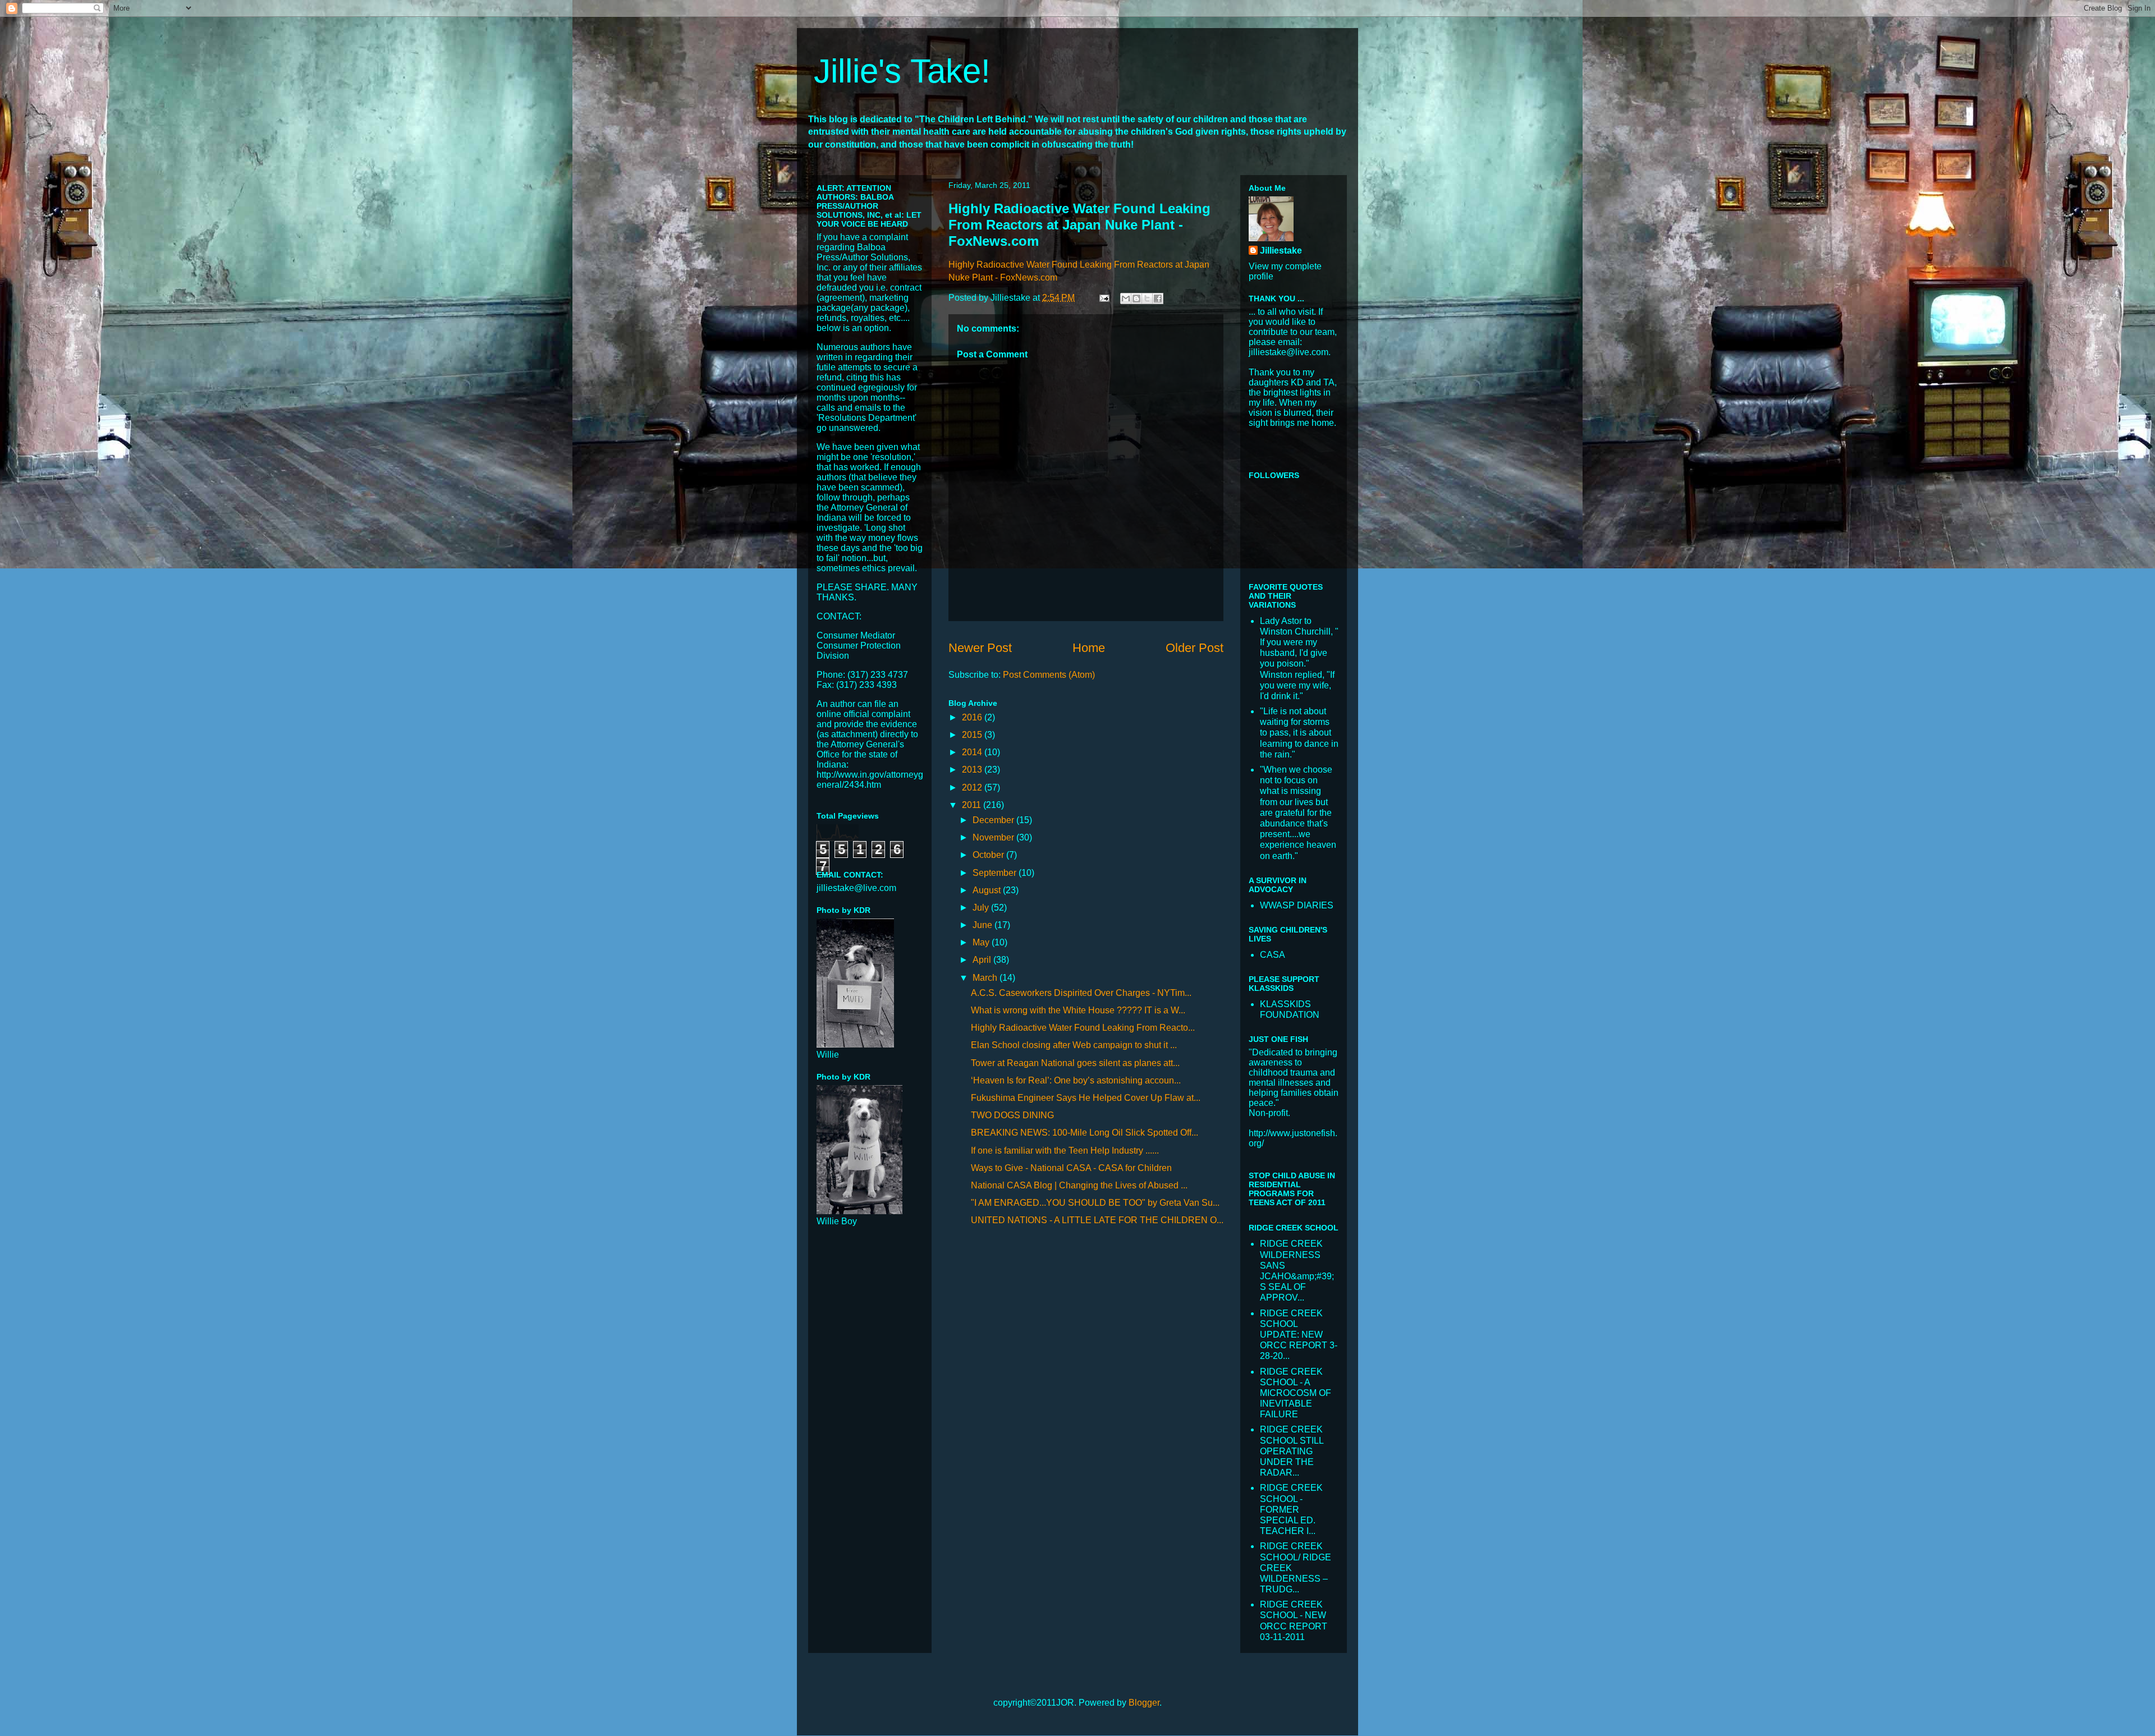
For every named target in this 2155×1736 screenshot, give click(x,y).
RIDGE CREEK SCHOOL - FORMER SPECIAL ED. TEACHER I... (1291, 1509)
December (994, 820)
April (983, 960)
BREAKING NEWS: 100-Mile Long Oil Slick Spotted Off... (1085, 1133)
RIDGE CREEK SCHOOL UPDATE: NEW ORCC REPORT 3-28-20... (1299, 1335)
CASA (1273, 955)
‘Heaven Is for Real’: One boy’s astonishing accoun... (1076, 1080)
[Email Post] (1103, 298)
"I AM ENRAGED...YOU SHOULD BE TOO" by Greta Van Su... (1095, 1203)
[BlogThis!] (1136, 298)
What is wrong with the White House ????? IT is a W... (1078, 1010)
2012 (973, 787)
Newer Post (980, 648)
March (986, 978)
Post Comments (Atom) (1049, 675)
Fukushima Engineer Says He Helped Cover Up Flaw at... (1086, 1098)
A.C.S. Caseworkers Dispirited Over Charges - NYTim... (1081, 993)
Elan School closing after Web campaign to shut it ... (1074, 1045)
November (994, 837)
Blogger (1144, 1703)
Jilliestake (1281, 251)
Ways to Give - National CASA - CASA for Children (1071, 1168)
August (988, 890)
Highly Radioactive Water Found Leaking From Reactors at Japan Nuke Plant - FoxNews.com (1079, 225)
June (983, 925)
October (989, 855)
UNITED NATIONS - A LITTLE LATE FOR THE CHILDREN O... (1097, 1220)
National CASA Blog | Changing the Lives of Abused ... (1079, 1185)
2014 (973, 752)
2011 (973, 805)
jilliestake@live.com (856, 888)
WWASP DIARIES (1297, 905)
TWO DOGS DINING (1012, 1115)
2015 (973, 735)
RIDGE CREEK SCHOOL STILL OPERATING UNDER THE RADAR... (1292, 1451)
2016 (973, 717)
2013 (973, 770)
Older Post (1195, 648)
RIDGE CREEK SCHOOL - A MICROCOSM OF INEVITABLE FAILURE (1296, 1393)
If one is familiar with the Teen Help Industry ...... (1065, 1151)
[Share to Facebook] (1158, 298)
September (996, 873)
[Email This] (1126, 298)
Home (1089, 648)
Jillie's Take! (902, 71)
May (982, 942)
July (982, 908)
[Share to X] (1147, 298)
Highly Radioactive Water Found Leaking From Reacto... (1083, 1028)
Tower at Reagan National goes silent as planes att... (1075, 1063)
